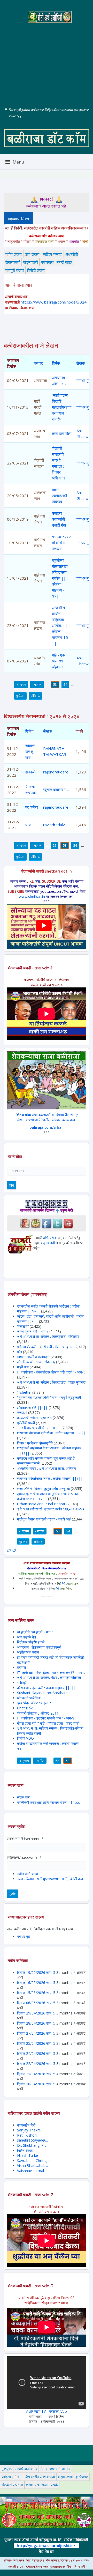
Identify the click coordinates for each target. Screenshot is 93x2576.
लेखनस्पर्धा (13, 262)
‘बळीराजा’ (23, 1326)
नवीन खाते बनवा (28, 1874)
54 (65, 684)
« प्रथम (21, 684)
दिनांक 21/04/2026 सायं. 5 (36, 2074)
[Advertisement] (47, 61)
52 (55, 845)
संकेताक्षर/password (24, 1857)
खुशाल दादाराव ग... (56, 789)
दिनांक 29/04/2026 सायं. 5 (36, 2013)
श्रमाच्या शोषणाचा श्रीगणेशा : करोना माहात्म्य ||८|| (51, 1433)
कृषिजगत (82, 2477)
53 (55, 684)
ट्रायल (21, 1667)
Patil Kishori (27, 2135)
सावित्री (22, 1683)
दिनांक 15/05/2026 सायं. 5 (36, 1993)
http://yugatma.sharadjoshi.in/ (46, 2545)
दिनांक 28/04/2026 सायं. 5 (36, 2023)
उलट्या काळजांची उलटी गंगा (59, 519)
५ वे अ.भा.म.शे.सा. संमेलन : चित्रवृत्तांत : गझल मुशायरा (51, 1382)
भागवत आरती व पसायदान (33, 1357)
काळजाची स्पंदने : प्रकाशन (34, 1418)
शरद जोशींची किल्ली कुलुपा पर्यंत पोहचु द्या (43, 1489)
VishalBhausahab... (32, 2165)
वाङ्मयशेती (31, 262)
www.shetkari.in (32, 896)
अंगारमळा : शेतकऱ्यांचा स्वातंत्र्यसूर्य (39, 1647)
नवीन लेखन (14, 254)
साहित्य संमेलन (11, 2477)
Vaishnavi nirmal (30, 2171)
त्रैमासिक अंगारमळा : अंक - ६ (36, 1362)
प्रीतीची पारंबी (26, 1423)
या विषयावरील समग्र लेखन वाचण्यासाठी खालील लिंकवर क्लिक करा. (47, 1117)
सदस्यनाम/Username (25, 1839)
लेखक (81, 363)
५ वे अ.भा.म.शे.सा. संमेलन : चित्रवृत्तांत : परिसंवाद (48, 1336)
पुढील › (20, 696)
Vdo (64, 2411)
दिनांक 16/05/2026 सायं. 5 (36, 1983)
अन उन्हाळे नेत (26, 1637)
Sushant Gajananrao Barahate (42, 1693)
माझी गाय (23, 1367)
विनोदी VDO (25, 1738)
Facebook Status (55, 2469)
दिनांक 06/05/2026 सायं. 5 (36, 2003)
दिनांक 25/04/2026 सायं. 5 (36, 2043)
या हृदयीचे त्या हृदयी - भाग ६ (35, 1632)
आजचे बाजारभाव (26, 2469)
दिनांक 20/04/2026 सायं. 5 (36, 2084)
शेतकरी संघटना (12, 2485)
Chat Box (25, 1708)
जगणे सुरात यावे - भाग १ (33, 1331)
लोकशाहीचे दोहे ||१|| (32, 1408)
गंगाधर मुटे (84, 380)
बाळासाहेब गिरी (26, 2125)
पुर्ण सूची (12, 1550)
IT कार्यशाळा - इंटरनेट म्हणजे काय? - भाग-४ (46, 1718)
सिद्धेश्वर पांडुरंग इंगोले (31, 1642)
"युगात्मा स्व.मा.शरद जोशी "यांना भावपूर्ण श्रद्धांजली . (50, 1397)
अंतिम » (35, 696)
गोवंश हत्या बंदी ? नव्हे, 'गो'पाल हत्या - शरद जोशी (48, 1723)
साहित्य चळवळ (52, 254)
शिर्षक (56, 363)
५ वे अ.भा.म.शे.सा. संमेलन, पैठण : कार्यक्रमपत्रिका (49, 1677)
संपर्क (54, 2485)
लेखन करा (24, 1797)
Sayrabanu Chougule (34, 2161)
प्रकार (38, 363)
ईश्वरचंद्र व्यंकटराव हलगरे (34, 1703)
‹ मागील (37, 684)
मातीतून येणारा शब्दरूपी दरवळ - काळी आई (44, 1519)
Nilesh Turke (28, 2155)
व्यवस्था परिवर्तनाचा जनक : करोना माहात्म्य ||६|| (50, 1478)
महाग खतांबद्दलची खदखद (59, 496)
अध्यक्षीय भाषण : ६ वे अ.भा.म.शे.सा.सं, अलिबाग (47, 1468)
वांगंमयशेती (50, 1238)
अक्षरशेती (72, 254)
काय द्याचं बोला (62, 433)
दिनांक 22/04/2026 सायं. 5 (36, 2064)
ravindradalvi (54, 825)
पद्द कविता (32, 807)
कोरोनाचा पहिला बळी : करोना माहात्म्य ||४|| (46, 1688)
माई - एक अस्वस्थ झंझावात (58, 661)
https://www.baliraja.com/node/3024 (54, 302)
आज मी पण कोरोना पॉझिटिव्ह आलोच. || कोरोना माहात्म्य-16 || (60, 625)
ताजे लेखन (32, 254)
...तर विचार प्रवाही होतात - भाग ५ (39, 1428)
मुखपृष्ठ (7, 2469)
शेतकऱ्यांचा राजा (37, 2485)
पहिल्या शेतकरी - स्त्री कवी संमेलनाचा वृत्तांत (45, 1347)
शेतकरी (30, 772)
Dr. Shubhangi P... (32, 2145)
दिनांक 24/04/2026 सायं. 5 (36, 2053)
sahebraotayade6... (33, 2140)
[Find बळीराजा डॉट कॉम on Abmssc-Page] (36, 1223)
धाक (28, 825)
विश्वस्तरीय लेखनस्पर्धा (40, 2477)
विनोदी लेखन (36, 270)
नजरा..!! (22, 1412)
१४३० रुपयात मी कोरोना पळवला (62, 543)
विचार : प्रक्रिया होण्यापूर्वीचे (35, 1443)
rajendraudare (56, 772)
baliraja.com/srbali (47, 1127)
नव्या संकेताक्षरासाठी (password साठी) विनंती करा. (50, 1879)
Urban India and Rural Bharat (41, 1504)
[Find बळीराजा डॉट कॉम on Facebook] (47, 1223)
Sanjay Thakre (29, 2130)
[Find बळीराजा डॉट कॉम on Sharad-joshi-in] (25, 1223)
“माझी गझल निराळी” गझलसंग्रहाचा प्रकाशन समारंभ (62, 407)
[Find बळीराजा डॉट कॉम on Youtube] (68, 1223)
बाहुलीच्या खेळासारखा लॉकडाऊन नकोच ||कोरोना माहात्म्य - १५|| (60, 578)
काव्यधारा (47, 262)
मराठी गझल (64, 262)
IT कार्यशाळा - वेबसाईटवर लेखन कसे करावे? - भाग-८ (51, 1372)
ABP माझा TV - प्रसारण (43, 2411)
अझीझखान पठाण (28, 1652)
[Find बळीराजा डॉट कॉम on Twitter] (57, 1223)
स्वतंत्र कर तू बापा (30, 751)
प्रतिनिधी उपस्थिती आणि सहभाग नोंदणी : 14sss (48, 1802)
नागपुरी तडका (15, 270)
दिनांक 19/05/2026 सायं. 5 (36, 1972)
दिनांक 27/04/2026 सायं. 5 (36, 2033)
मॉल (20, 1352)
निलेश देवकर (25, 2150)
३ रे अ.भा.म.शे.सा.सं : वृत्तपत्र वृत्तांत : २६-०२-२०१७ (51, 1509)
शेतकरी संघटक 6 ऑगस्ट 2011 (38, 1713)
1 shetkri (24, 1392)
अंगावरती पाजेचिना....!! (31, 1698)
